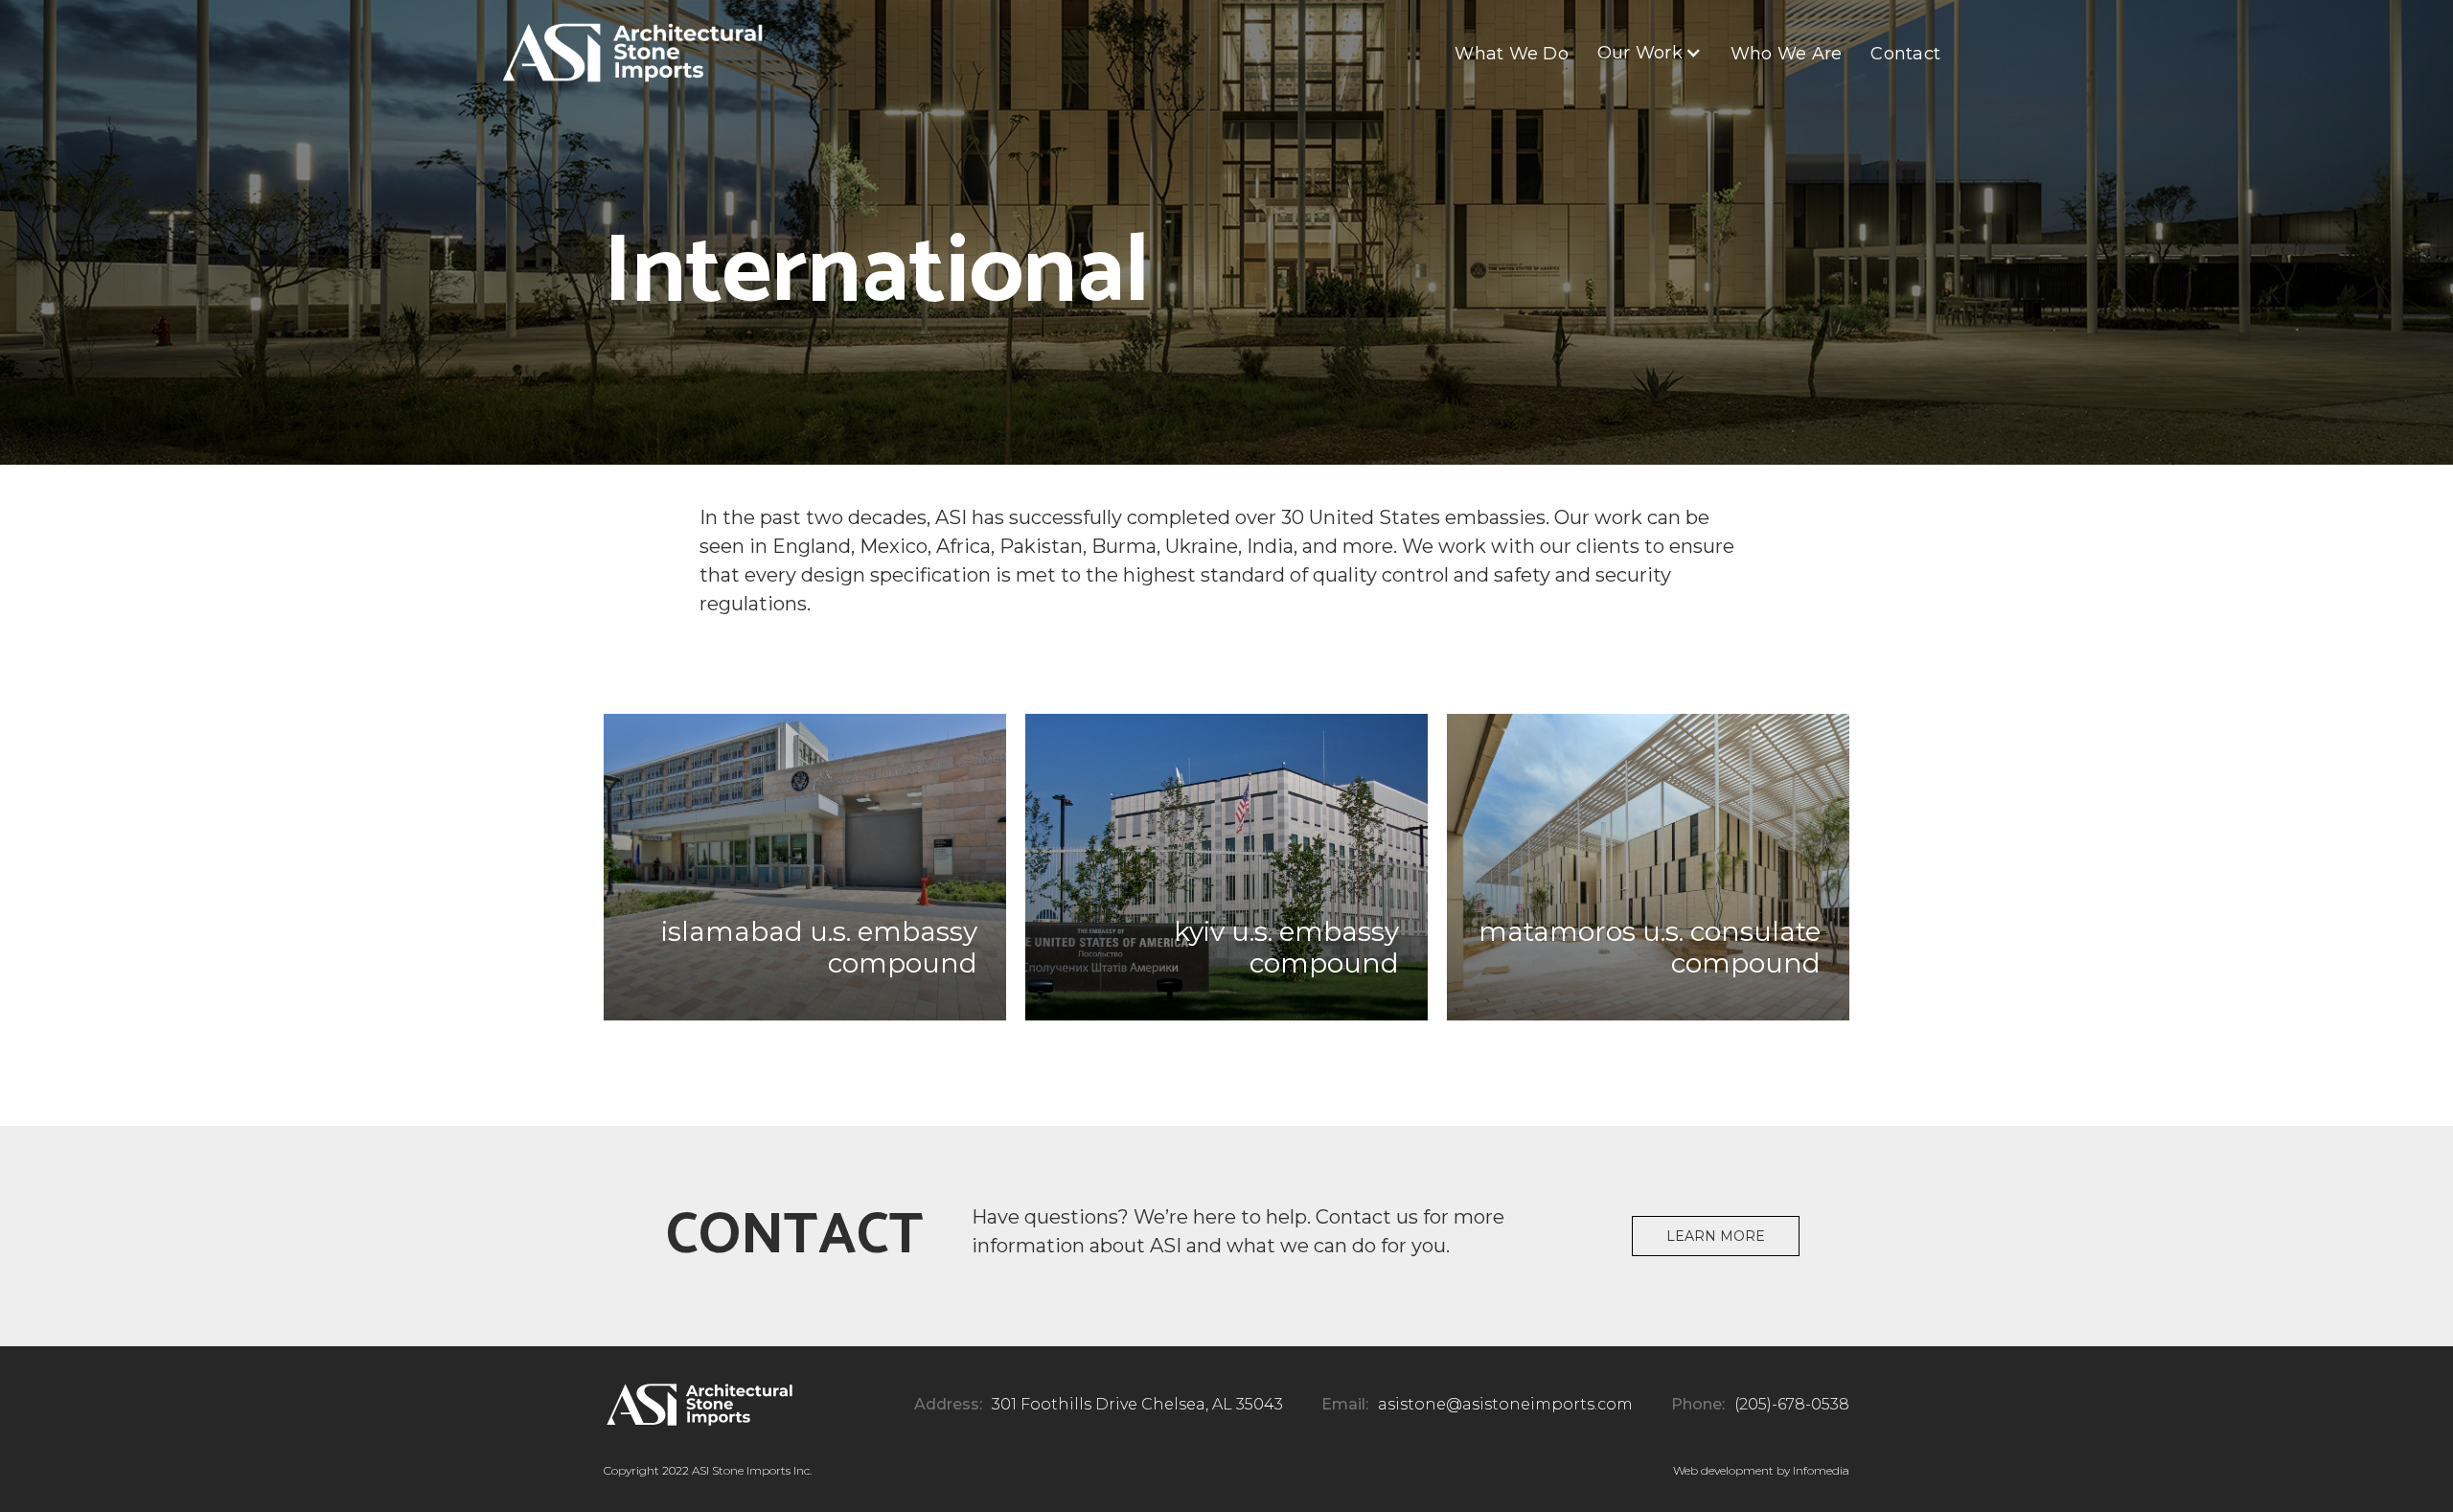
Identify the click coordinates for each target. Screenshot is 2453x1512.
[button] (1650, 53)
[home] (632, 53)
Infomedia (1821, 1470)
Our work (1640, 53)
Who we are (1787, 54)
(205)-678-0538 (1792, 1404)
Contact (1905, 54)
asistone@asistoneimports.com (1505, 1404)
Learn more (1716, 1236)
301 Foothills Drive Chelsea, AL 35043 (1137, 1404)
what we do (1512, 54)
